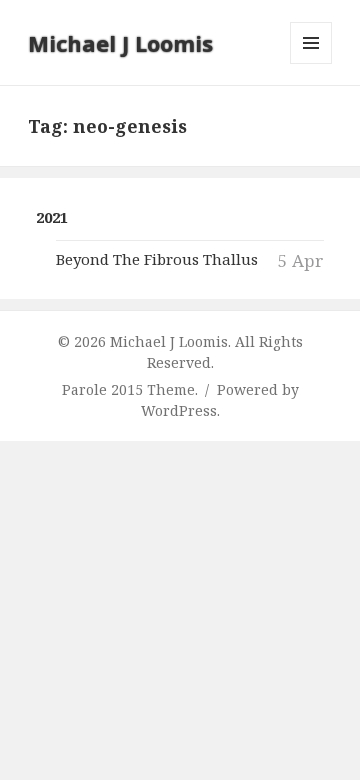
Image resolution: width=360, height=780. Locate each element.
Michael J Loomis (120, 43)
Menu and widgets (311, 63)
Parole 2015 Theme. (132, 389)
